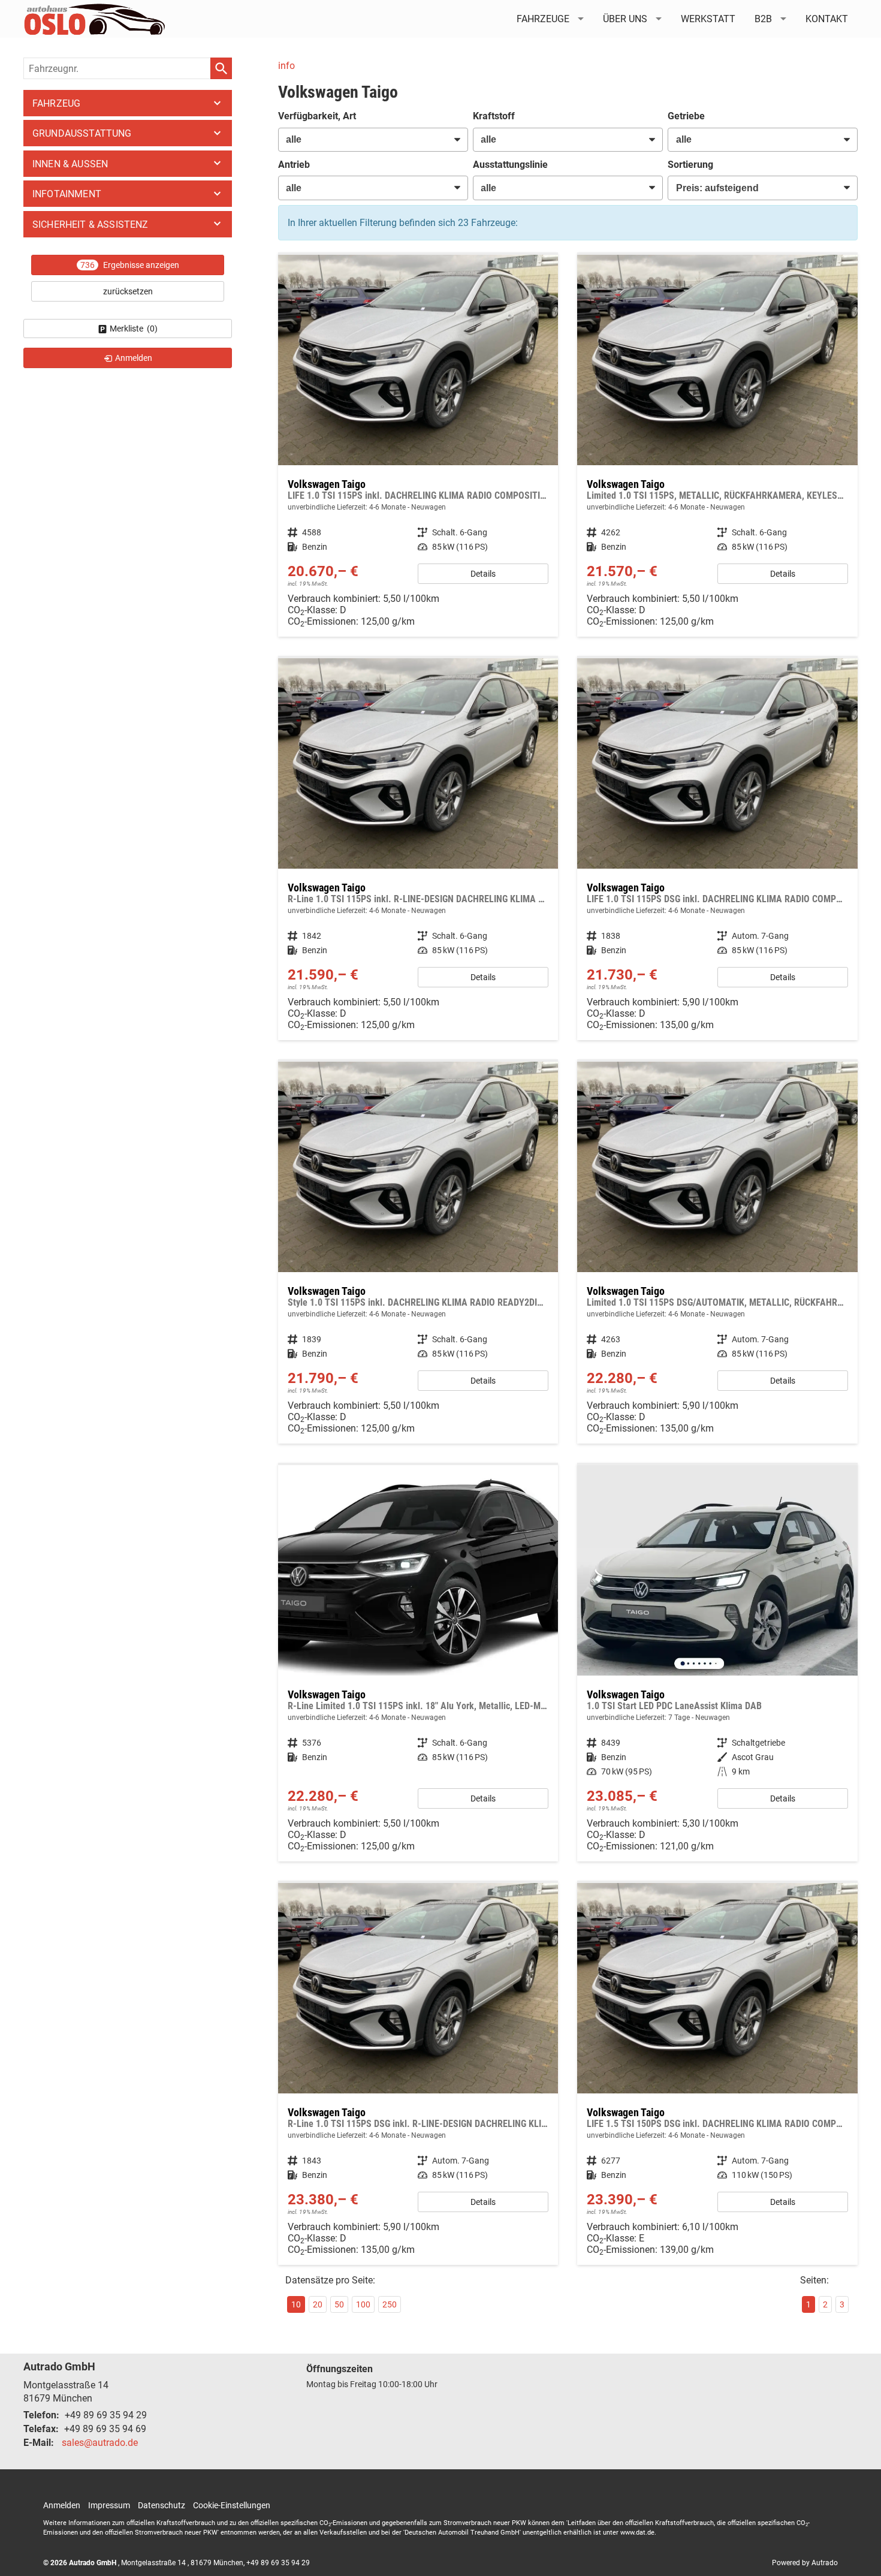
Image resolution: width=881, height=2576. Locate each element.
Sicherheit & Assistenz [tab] (90, 225)
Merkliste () (134, 329)
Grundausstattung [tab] (82, 133)
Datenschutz (162, 2505)
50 (339, 2304)
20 (318, 2304)
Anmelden (62, 2505)
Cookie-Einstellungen (232, 2505)
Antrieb (294, 165)
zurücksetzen (128, 291)
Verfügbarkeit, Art (317, 116)
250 (390, 2304)
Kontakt (827, 19)
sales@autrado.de (100, 2443)
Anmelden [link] (134, 358)
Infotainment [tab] (67, 194)
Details (483, 574)
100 (363, 2304)
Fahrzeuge (543, 19)
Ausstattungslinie (510, 165)
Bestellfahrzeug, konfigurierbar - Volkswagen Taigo (418, 446)
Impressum (109, 2505)
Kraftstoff (494, 116)
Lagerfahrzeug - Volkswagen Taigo (717, 1663)
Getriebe (686, 116)
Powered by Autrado (805, 2563)
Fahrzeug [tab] (56, 103)
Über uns (625, 19)
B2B (763, 19)
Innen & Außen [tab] (70, 164)
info (286, 66)
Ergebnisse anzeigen (130, 265)
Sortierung (690, 165)
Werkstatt (708, 19)
